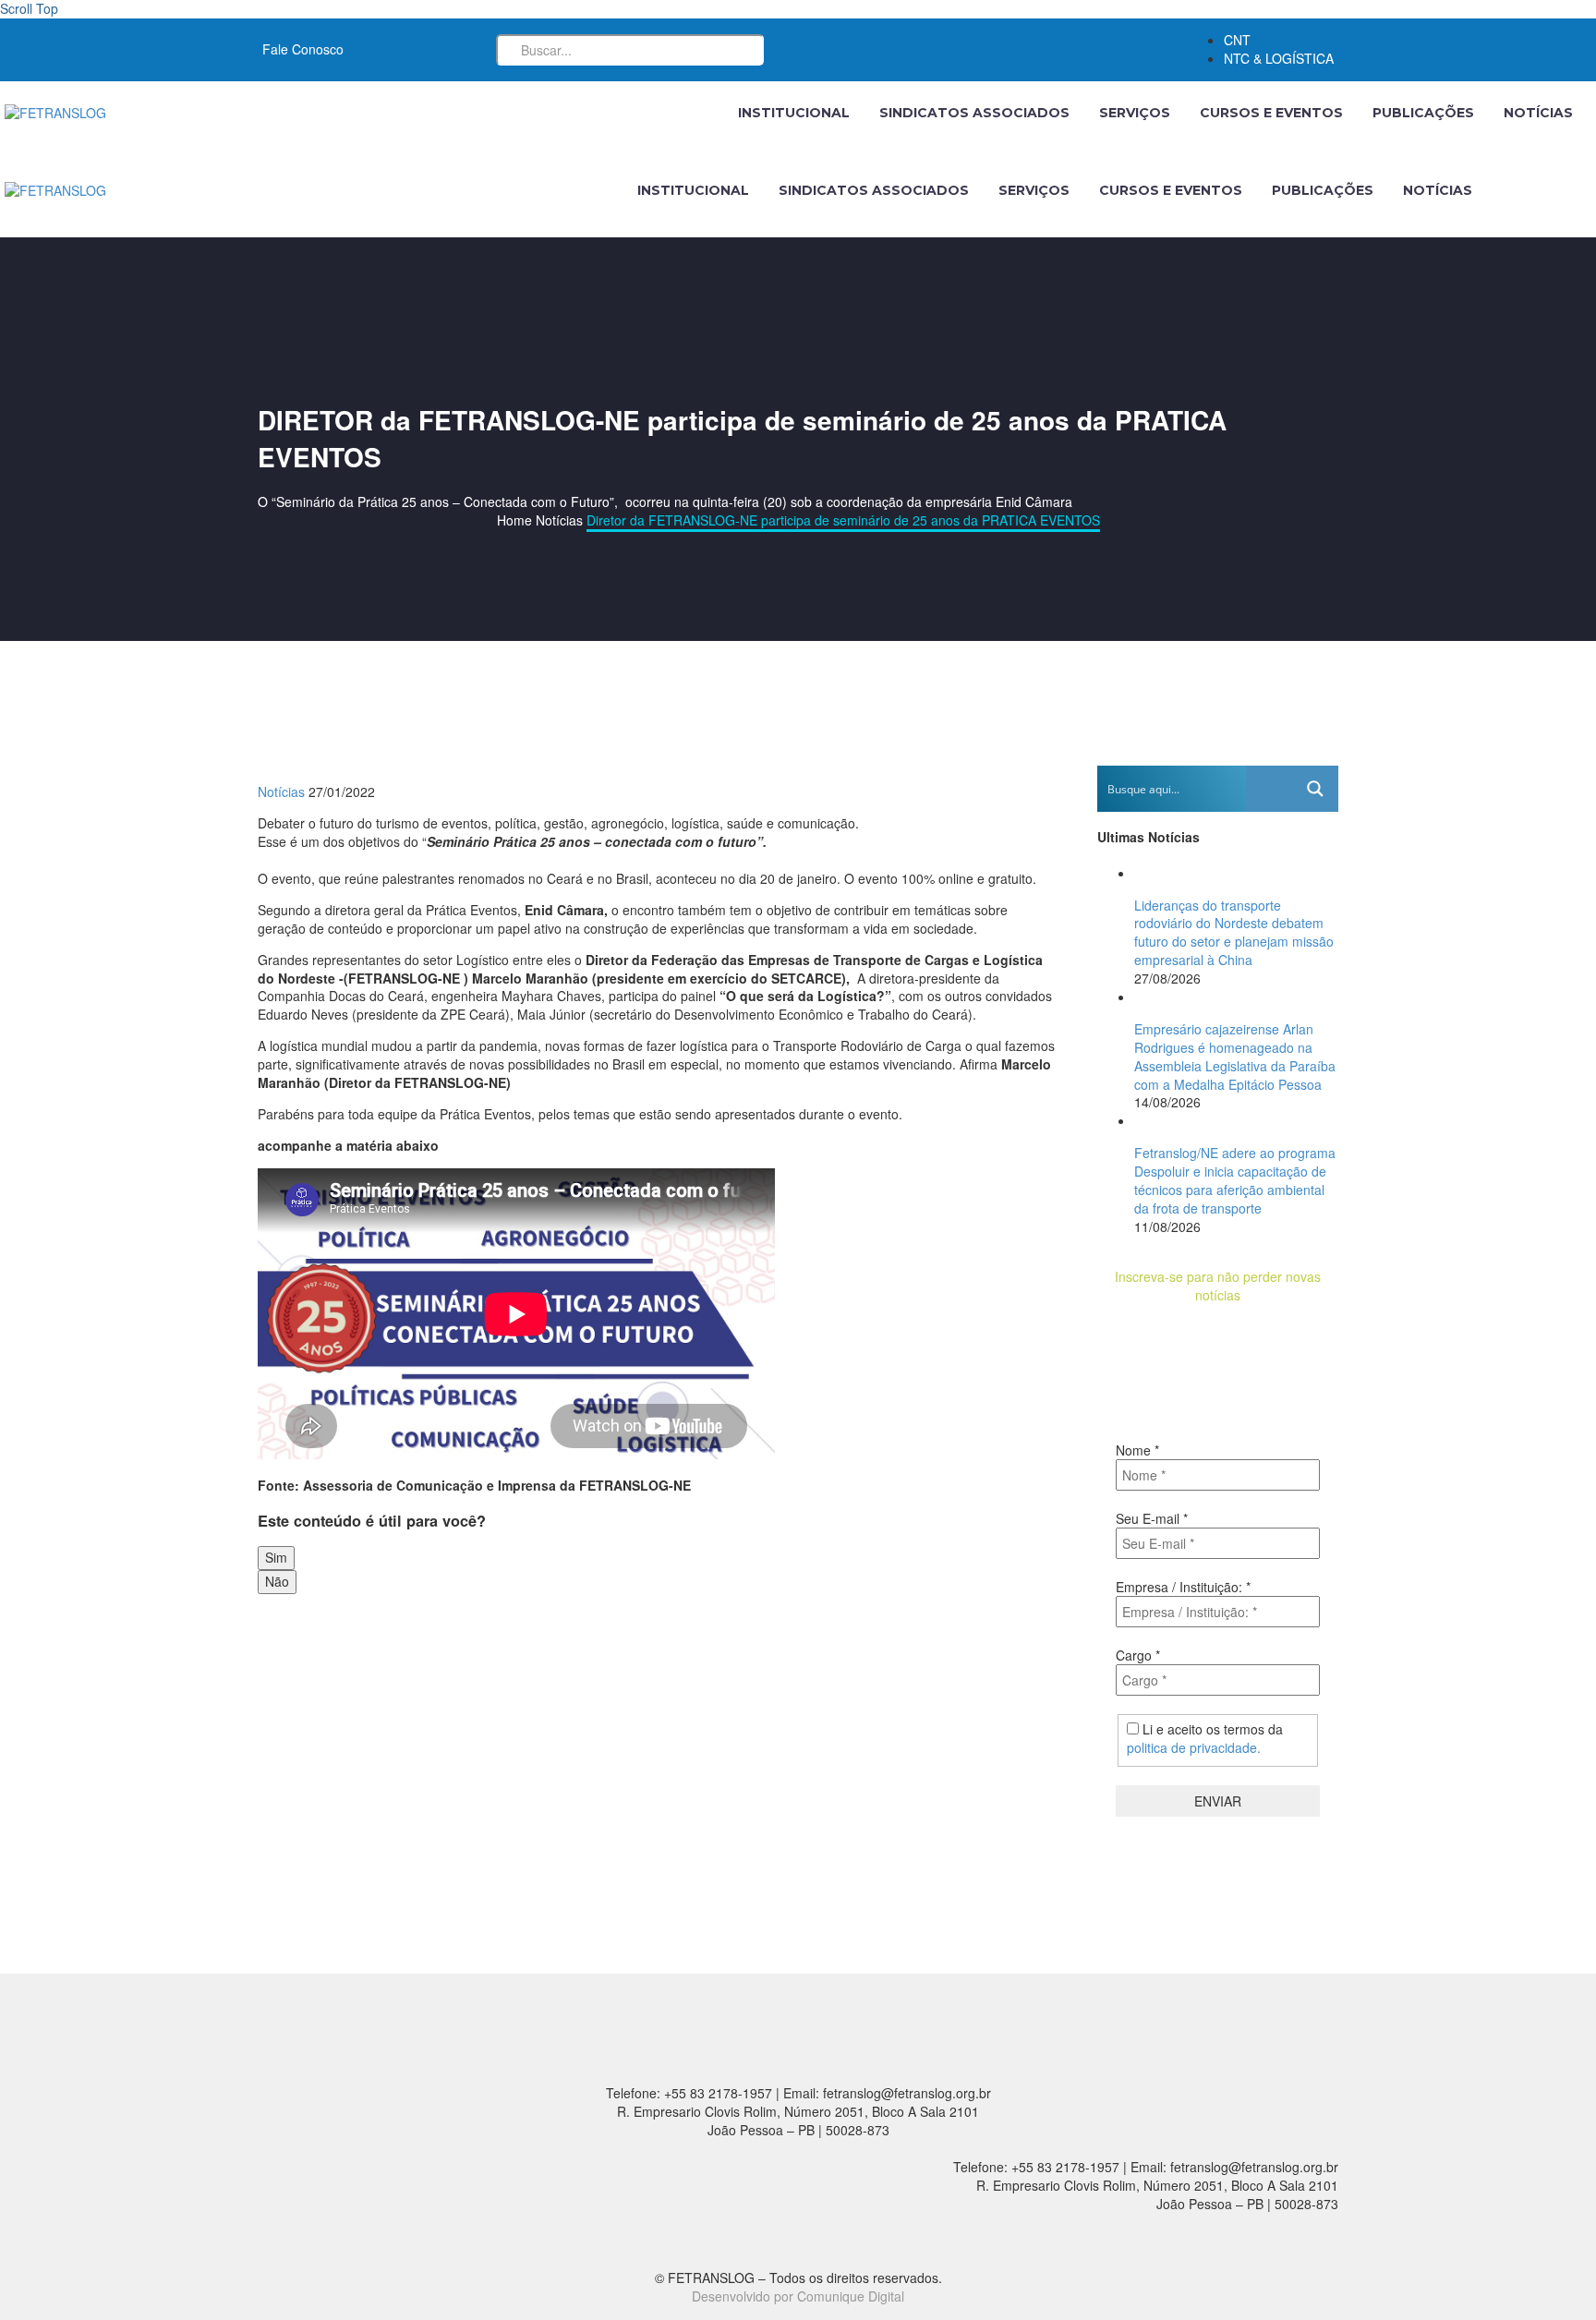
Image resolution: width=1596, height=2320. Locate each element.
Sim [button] (276, 1557)
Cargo (1138, 1655)
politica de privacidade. (1194, 1747)
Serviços (1135, 113)
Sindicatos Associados (974, 113)
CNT (1237, 40)
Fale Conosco (303, 49)
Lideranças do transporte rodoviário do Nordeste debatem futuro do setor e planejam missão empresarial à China (1234, 933)
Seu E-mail (1152, 1518)
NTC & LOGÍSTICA (1279, 58)
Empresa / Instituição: (1183, 1587)
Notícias (1538, 113)
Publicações (1423, 113)
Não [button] (277, 1581)
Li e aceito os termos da (1205, 1738)
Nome (1137, 1450)
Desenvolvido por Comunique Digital (798, 2296)
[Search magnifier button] (1315, 789)
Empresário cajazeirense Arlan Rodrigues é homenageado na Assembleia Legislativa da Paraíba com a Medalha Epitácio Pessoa (1235, 1057)
